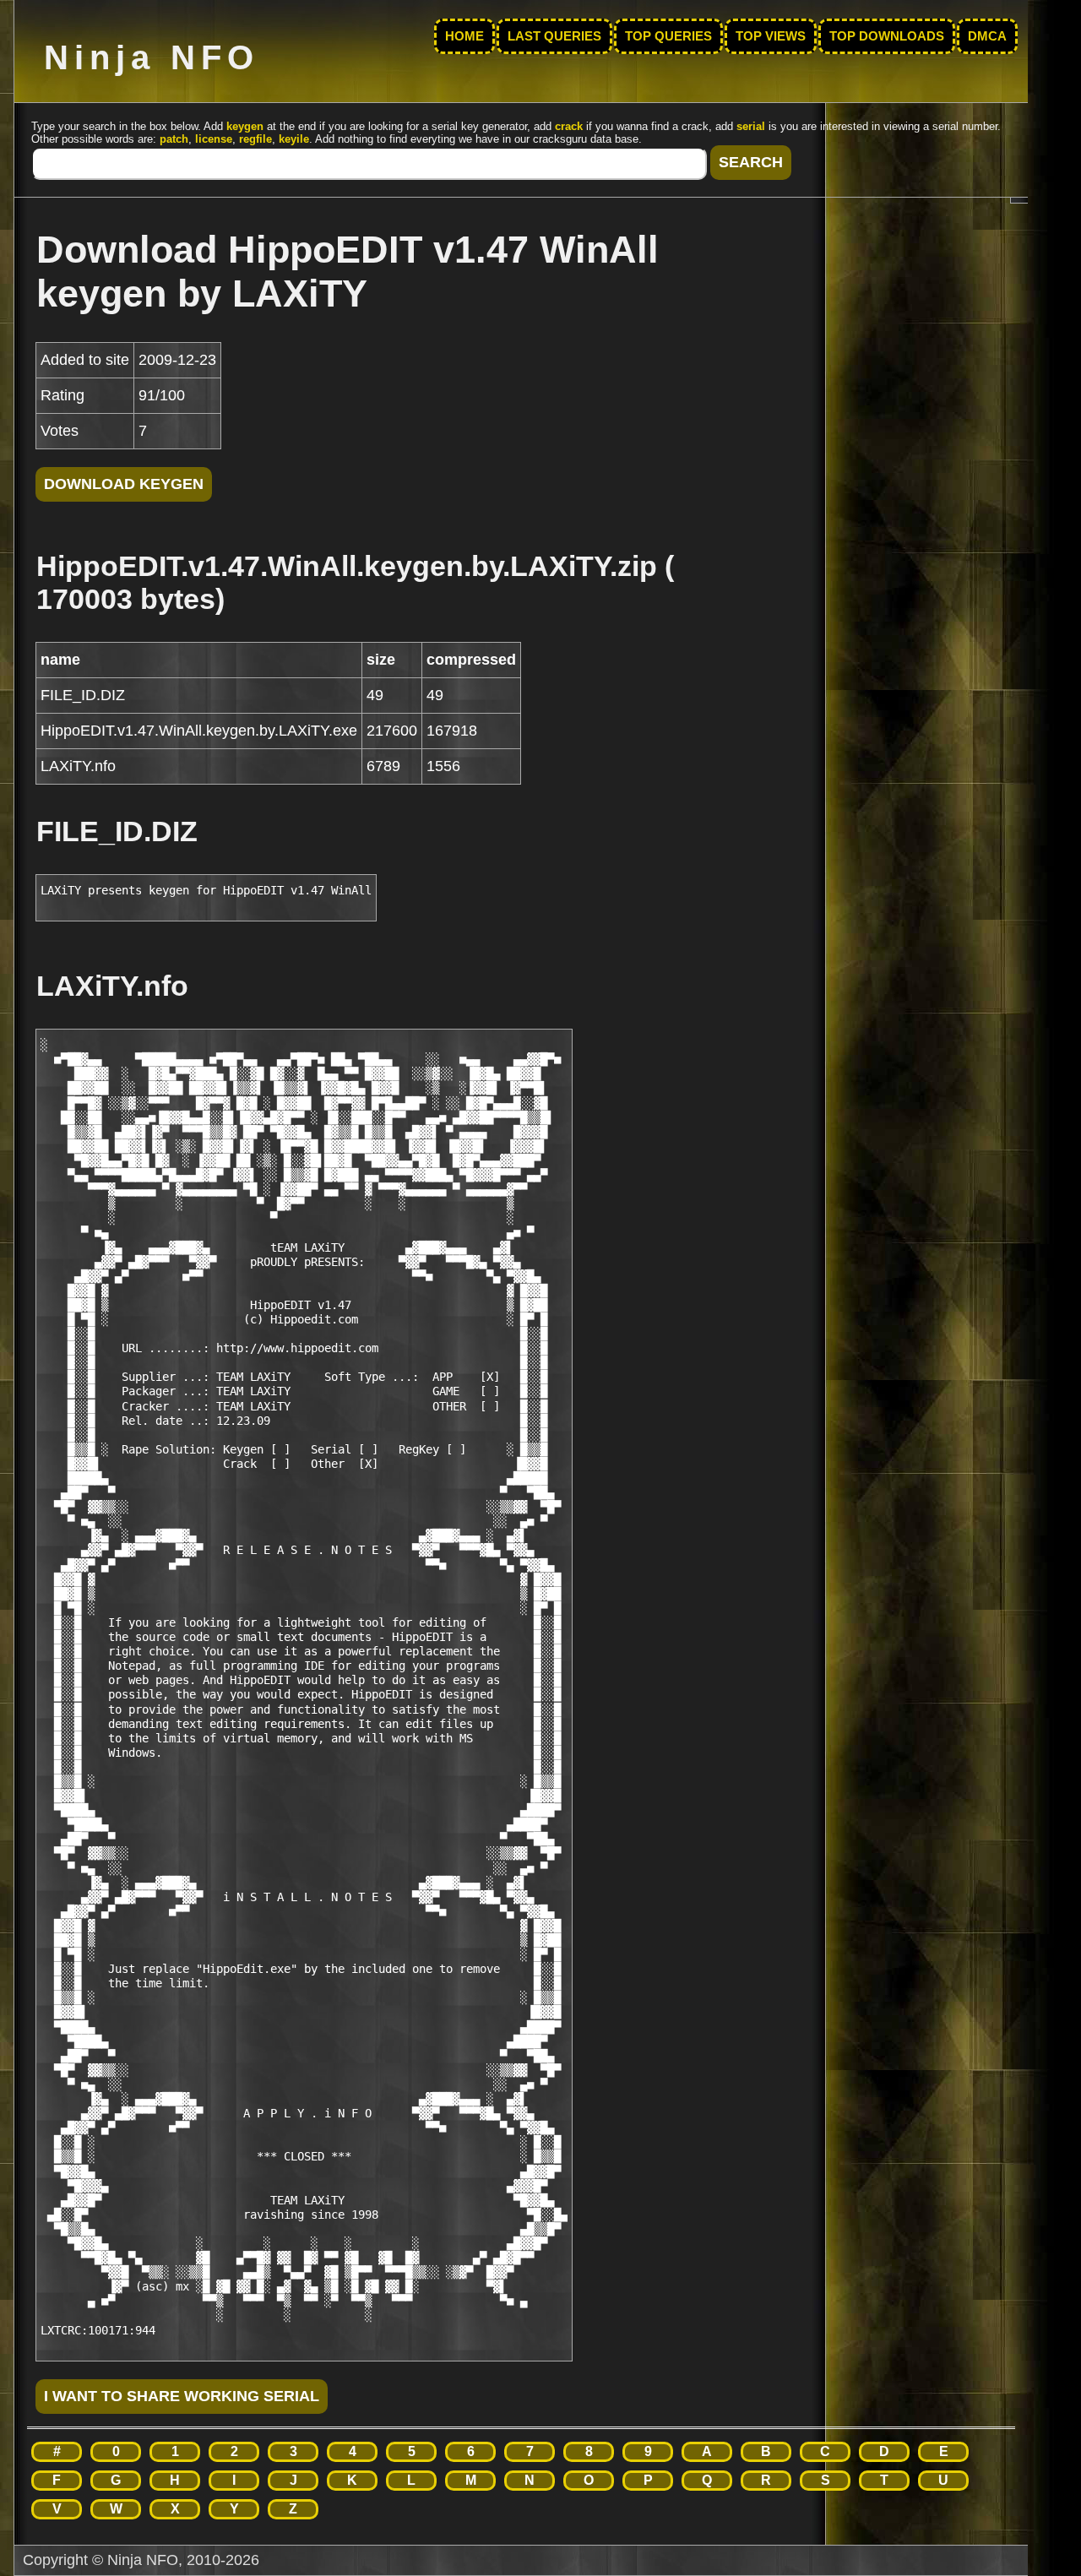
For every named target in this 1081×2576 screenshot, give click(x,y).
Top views (771, 36)
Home (464, 36)
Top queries (668, 36)
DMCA (987, 36)
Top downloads (887, 36)
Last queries (554, 36)
